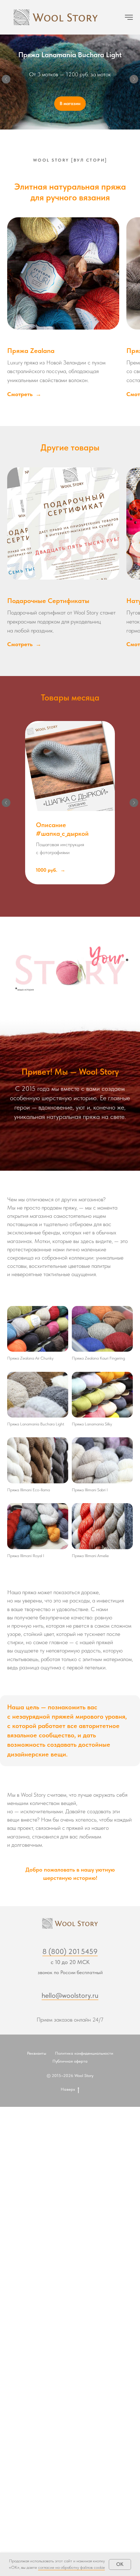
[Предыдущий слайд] (6, 81)
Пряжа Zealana (31, 353)
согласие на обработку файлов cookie (71, 2567)
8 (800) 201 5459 (70, 1954)
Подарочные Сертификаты (48, 604)
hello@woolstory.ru (70, 1998)
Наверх (68, 2092)
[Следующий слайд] (134, 81)
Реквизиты (37, 2056)
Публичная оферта (70, 2064)
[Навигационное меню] (129, 17)
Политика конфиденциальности (84, 2056)
